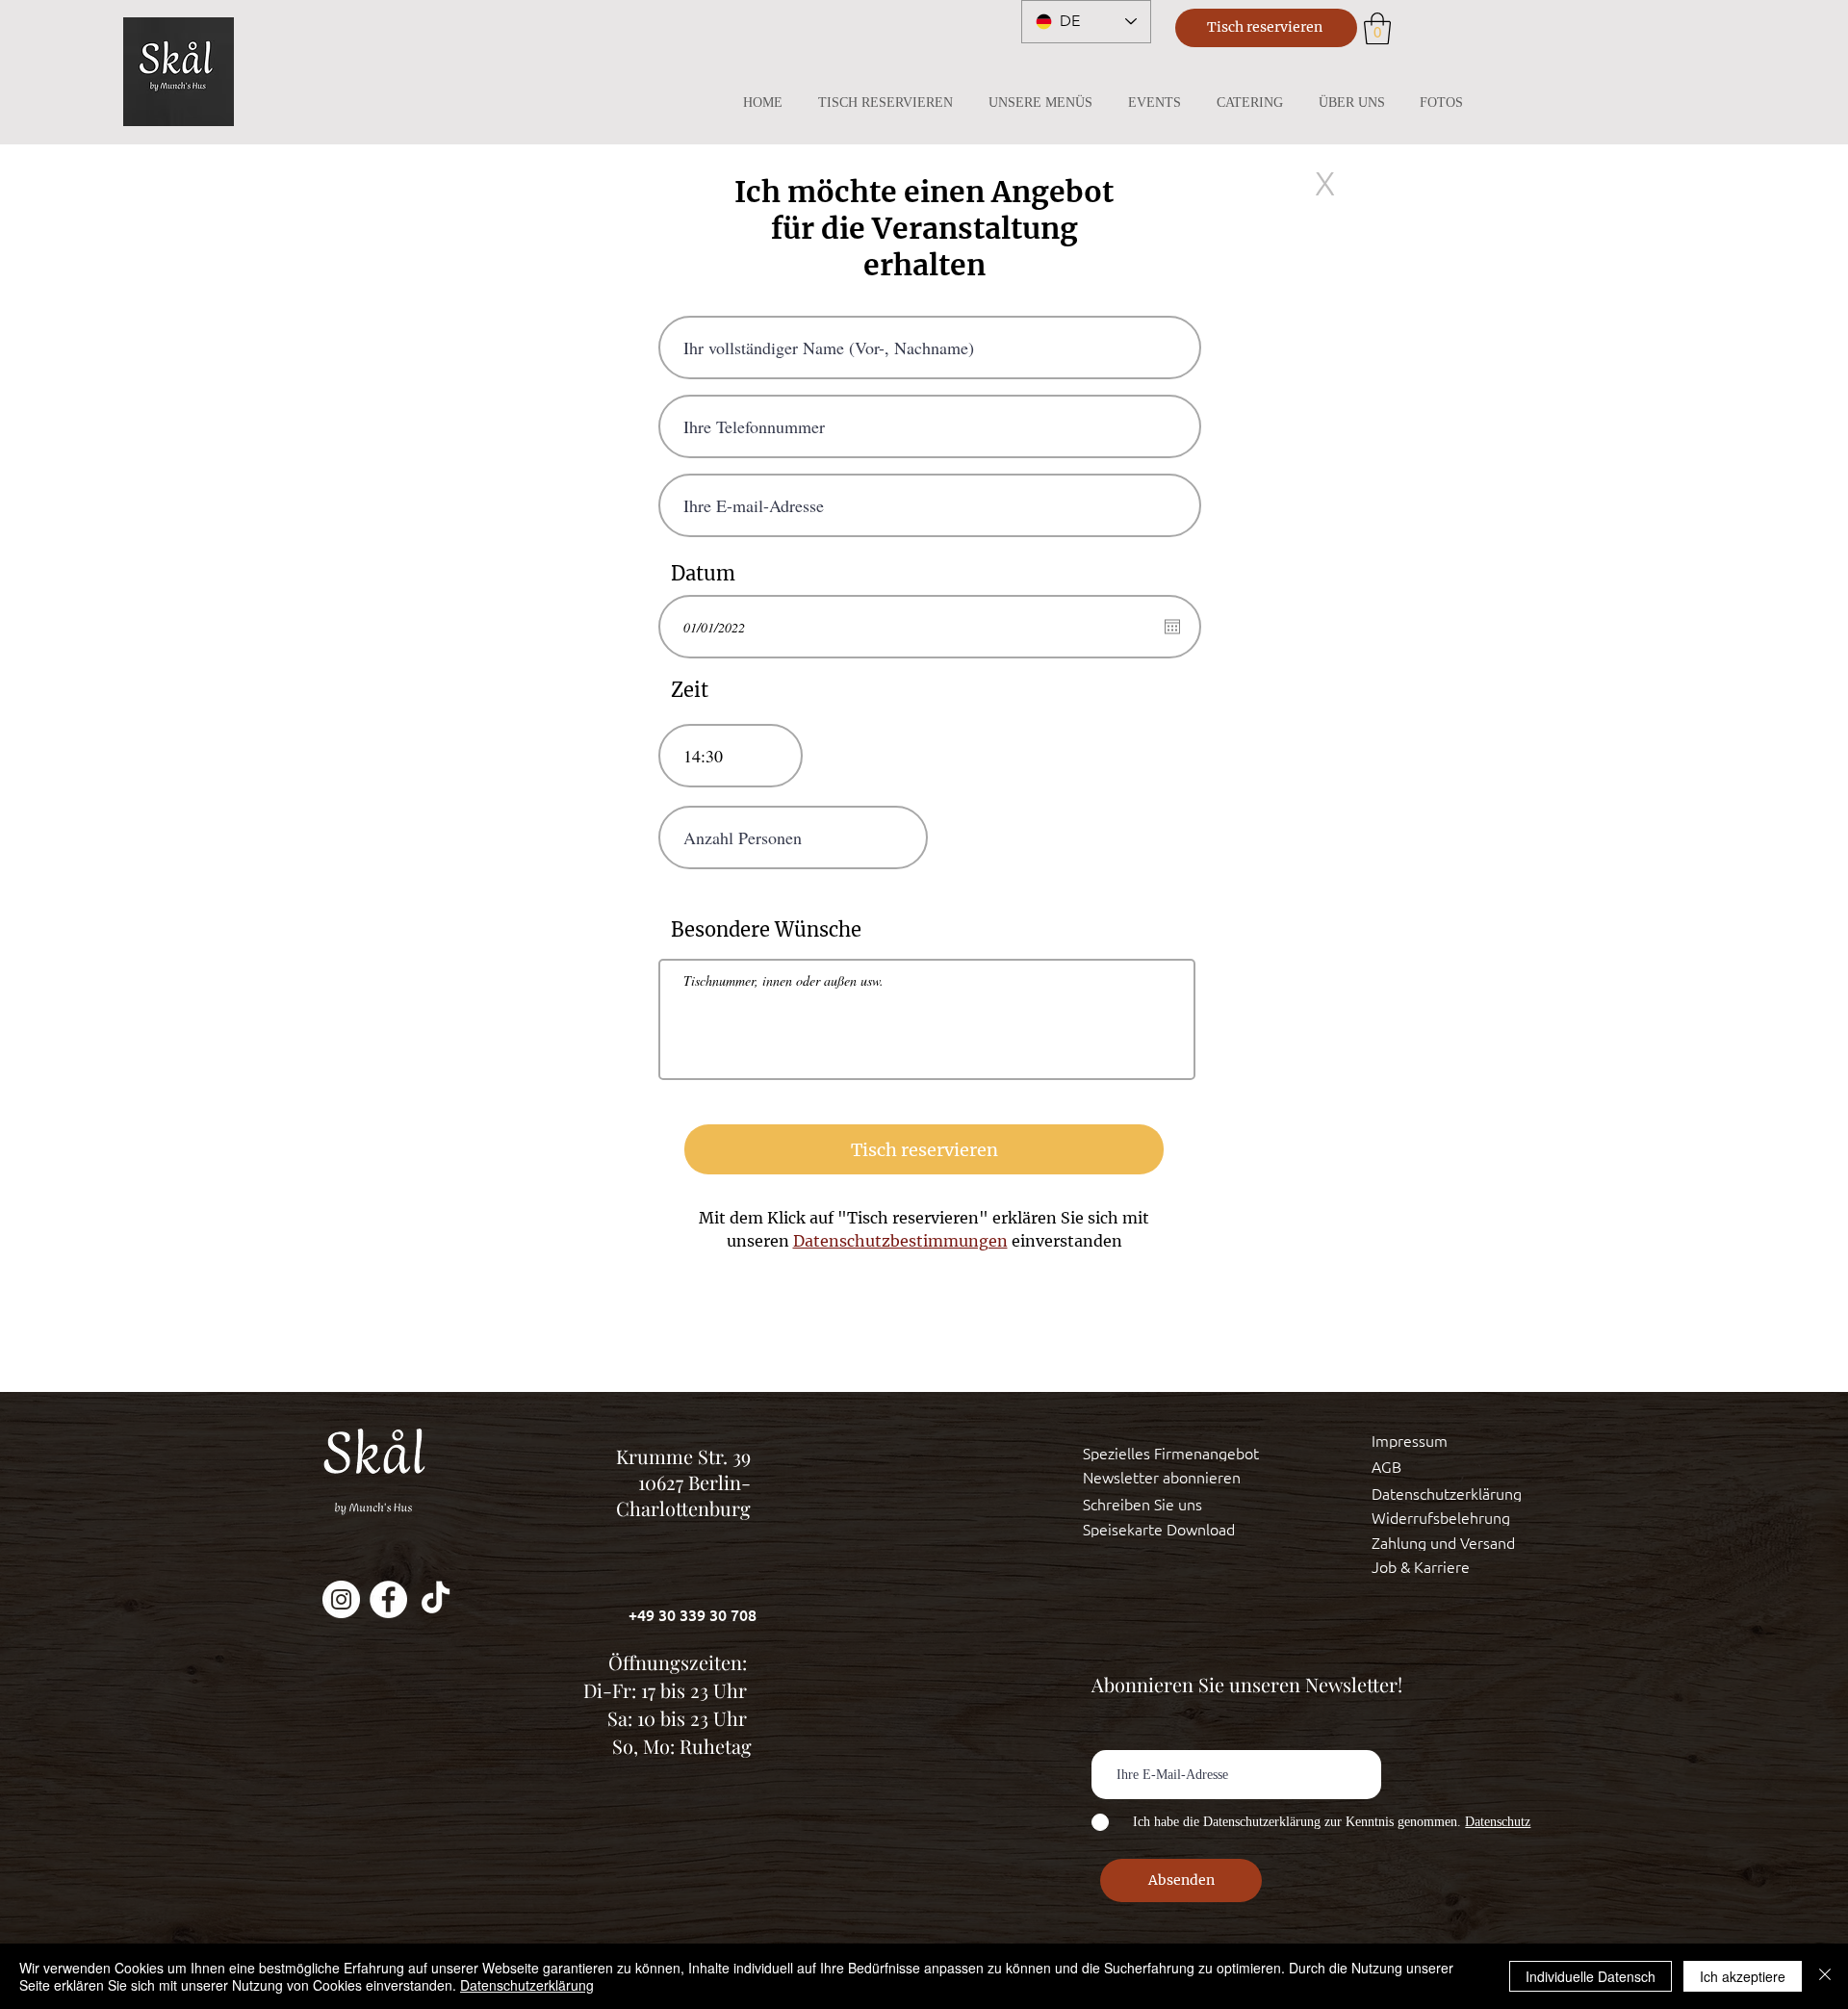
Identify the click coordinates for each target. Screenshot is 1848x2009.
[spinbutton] (731, 756)
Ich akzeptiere (1743, 1976)
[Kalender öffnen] (1172, 627)
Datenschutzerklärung (527, 1985)
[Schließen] (1825, 1976)
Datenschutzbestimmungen (900, 1241)
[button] (1377, 28)
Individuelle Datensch (1591, 1976)
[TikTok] (436, 1599)
